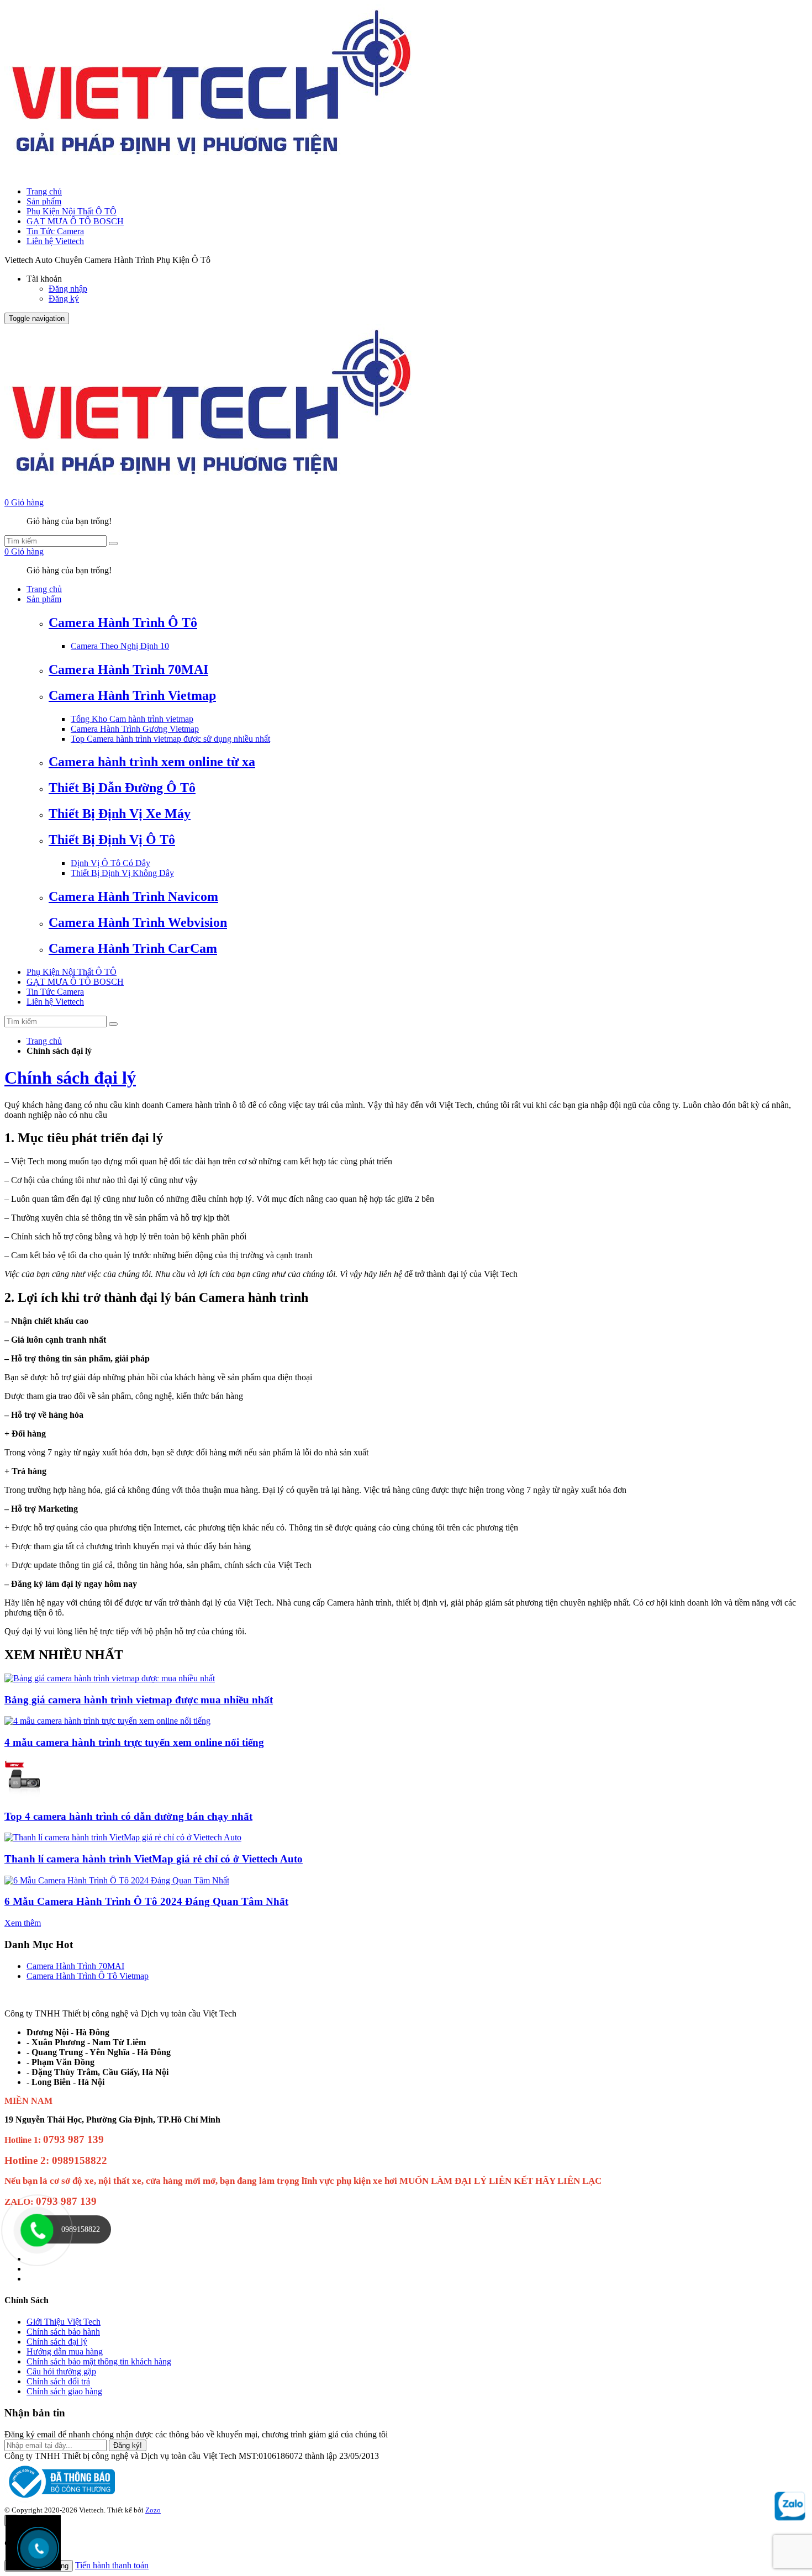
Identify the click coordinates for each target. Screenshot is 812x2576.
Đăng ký (64, 299)
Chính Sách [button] (27, 2300)
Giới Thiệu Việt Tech (64, 2322)
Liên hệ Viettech (55, 241)
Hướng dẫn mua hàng (65, 2351)
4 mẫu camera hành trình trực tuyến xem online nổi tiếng (134, 1742)
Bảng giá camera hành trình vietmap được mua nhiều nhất (139, 1700)
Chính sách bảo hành (63, 2332)
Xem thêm (23, 1923)
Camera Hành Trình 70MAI (75, 1966)
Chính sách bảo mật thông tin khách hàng (99, 2361)
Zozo (153, 2510)
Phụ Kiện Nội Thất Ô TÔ (72, 211)
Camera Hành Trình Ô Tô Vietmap (88, 1976)
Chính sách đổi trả (58, 2381)
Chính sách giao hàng (64, 2391)
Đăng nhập (68, 289)
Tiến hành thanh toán (112, 2565)
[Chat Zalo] (790, 2516)
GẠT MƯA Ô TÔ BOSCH (75, 221)
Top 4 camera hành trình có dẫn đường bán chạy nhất (128, 1816)
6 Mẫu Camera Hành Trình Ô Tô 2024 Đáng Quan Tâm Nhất (146, 1901)
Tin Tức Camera (55, 231)
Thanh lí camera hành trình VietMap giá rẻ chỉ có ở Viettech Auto (154, 1859)
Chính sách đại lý (70, 1078)
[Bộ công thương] (60, 2500)
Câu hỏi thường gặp (61, 2371)
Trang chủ (44, 191)
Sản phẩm (44, 201)
